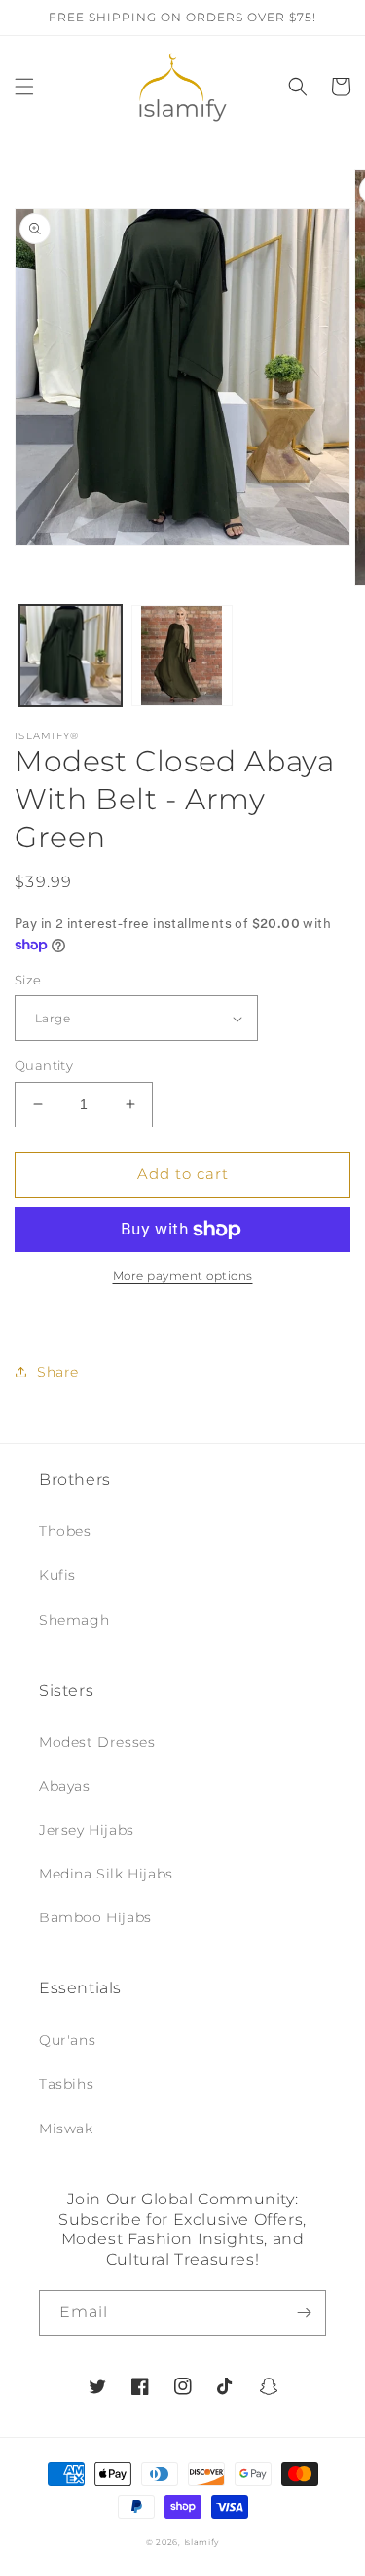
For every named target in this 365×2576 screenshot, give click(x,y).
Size (28, 980)
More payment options (183, 1276)
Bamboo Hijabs (95, 1917)
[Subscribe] (304, 2313)
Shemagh (74, 1620)
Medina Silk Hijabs (106, 1874)
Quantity (44, 1065)
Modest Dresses (97, 1742)
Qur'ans (67, 2040)
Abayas (65, 1786)
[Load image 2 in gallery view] (182, 656)
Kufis (57, 1575)
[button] (24, 87)
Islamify (202, 2542)
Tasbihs (66, 2084)
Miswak (66, 2129)
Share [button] (58, 1372)
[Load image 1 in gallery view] (71, 656)
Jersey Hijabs (87, 1830)
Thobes (65, 1531)
